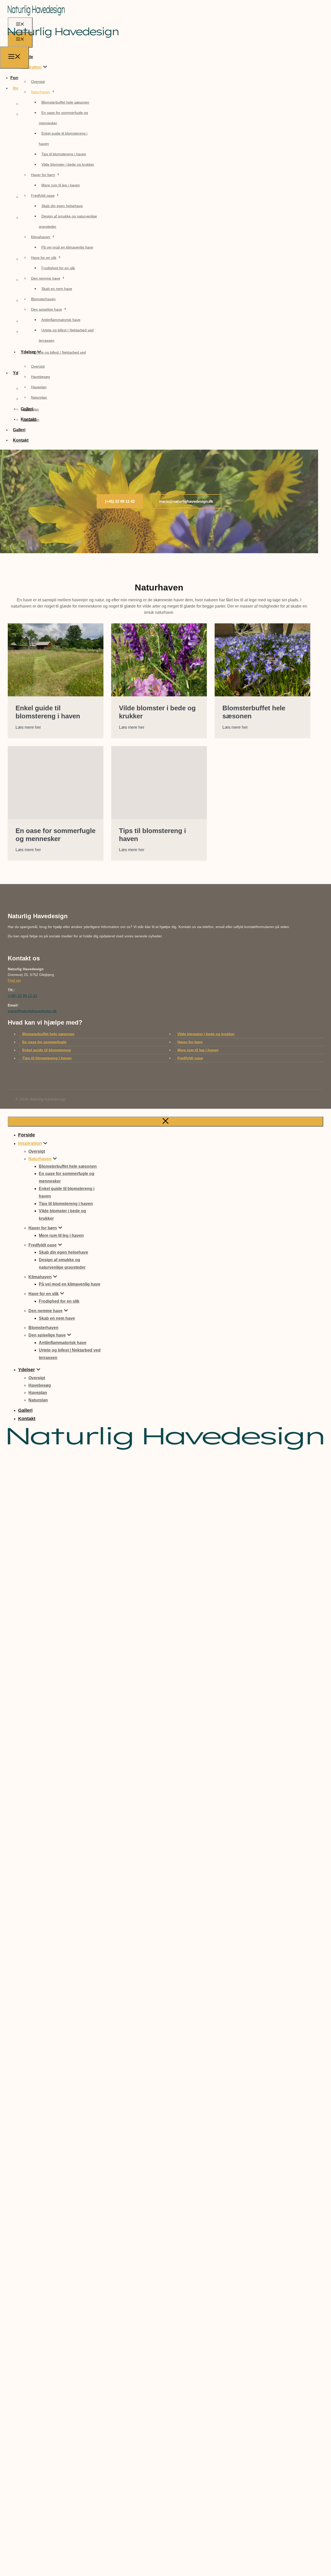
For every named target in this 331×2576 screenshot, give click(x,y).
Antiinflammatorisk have (61, 320)
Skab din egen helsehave (62, 206)
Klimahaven (41, 237)
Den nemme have (46, 278)
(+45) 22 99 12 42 (22, 996)
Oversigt (38, 82)
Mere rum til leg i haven (61, 185)
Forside (27, 1135)
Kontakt (21, 440)
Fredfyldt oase (43, 195)
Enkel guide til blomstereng (47, 1050)
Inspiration (31, 67)
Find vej (14, 980)
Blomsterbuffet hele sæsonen (65, 102)
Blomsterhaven (43, 299)
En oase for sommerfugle (44, 1042)
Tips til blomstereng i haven (64, 154)
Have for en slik (44, 258)
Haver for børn (43, 175)
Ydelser (27, 1370)
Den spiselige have (47, 309)
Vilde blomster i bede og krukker (68, 164)
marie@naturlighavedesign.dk (32, 1011)
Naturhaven (41, 92)
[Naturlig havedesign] (63, 43)
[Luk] (165, 1122)
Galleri (19, 430)
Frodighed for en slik (58, 268)
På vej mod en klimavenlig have (67, 247)
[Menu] (14, 57)
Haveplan (39, 387)
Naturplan (39, 397)
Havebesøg (40, 377)
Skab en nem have (57, 289)
